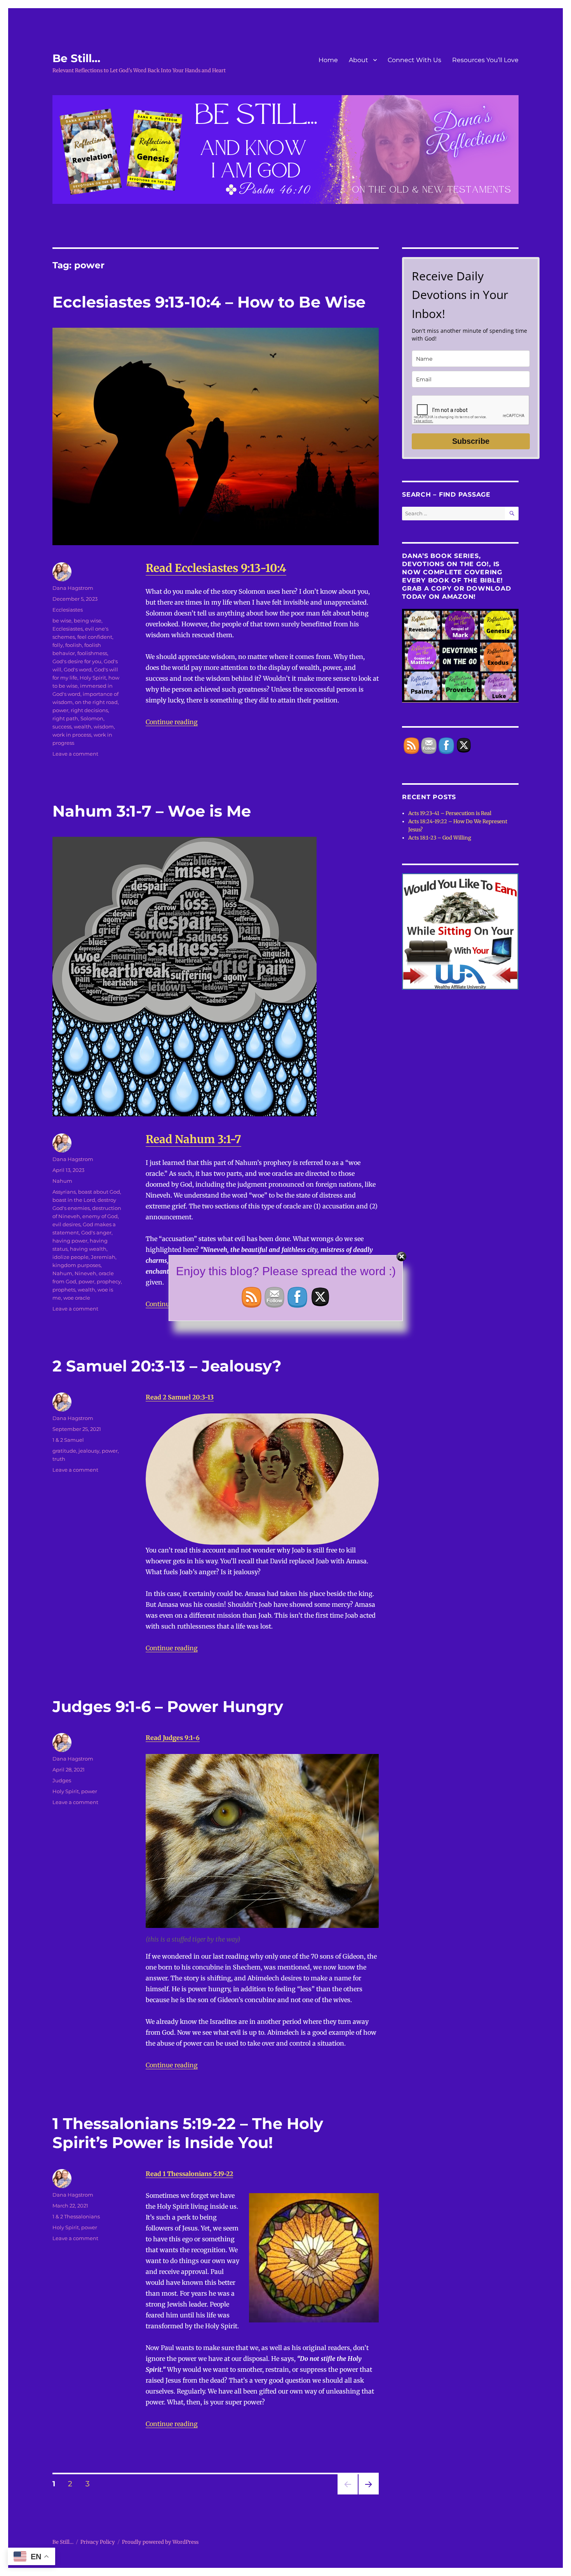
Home (328, 60)
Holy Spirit (93, 678)
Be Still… (76, 58)
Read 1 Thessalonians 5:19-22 (189, 2174)
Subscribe (471, 441)
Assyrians (64, 1192)
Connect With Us (414, 60)
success (62, 727)
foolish (74, 645)
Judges (62, 1780)
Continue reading (172, 722)
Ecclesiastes (68, 610)
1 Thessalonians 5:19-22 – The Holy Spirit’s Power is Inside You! (188, 2133)
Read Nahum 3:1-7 (193, 1139)
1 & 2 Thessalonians (76, 2216)
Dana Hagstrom (73, 588)
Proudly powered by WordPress (160, 2542)
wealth (83, 727)
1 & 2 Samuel (68, 1440)
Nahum (62, 1181)
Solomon (92, 718)
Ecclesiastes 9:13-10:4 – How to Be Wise (209, 302)
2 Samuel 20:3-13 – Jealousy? (167, 1366)
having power (70, 1241)
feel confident (95, 637)
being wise (88, 621)
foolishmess (92, 653)
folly (58, 645)
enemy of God (100, 1216)
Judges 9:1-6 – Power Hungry (168, 1706)
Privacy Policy (98, 2542)
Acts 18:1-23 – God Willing (440, 838)
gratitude (64, 1451)
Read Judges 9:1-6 (173, 1738)
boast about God (99, 1192)
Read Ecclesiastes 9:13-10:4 (216, 568)
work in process (72, 735)
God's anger (96, 1232)
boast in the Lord (74, 1200)
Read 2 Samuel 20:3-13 (180, 1397)
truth (59, 1459)
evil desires (66, 1224)
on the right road (96, 702)
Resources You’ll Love (485, 60)
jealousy (89, 1451)
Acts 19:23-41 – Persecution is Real (450, 813)
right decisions (89, 710)
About (359, 60)
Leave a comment (75, 754)
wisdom (104, 727)
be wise (62, 621)
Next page (368, 2494)
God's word (78, 669)
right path (65, 718)
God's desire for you (77, 661)
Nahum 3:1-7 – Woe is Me (152, 811)
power (60, 710)
